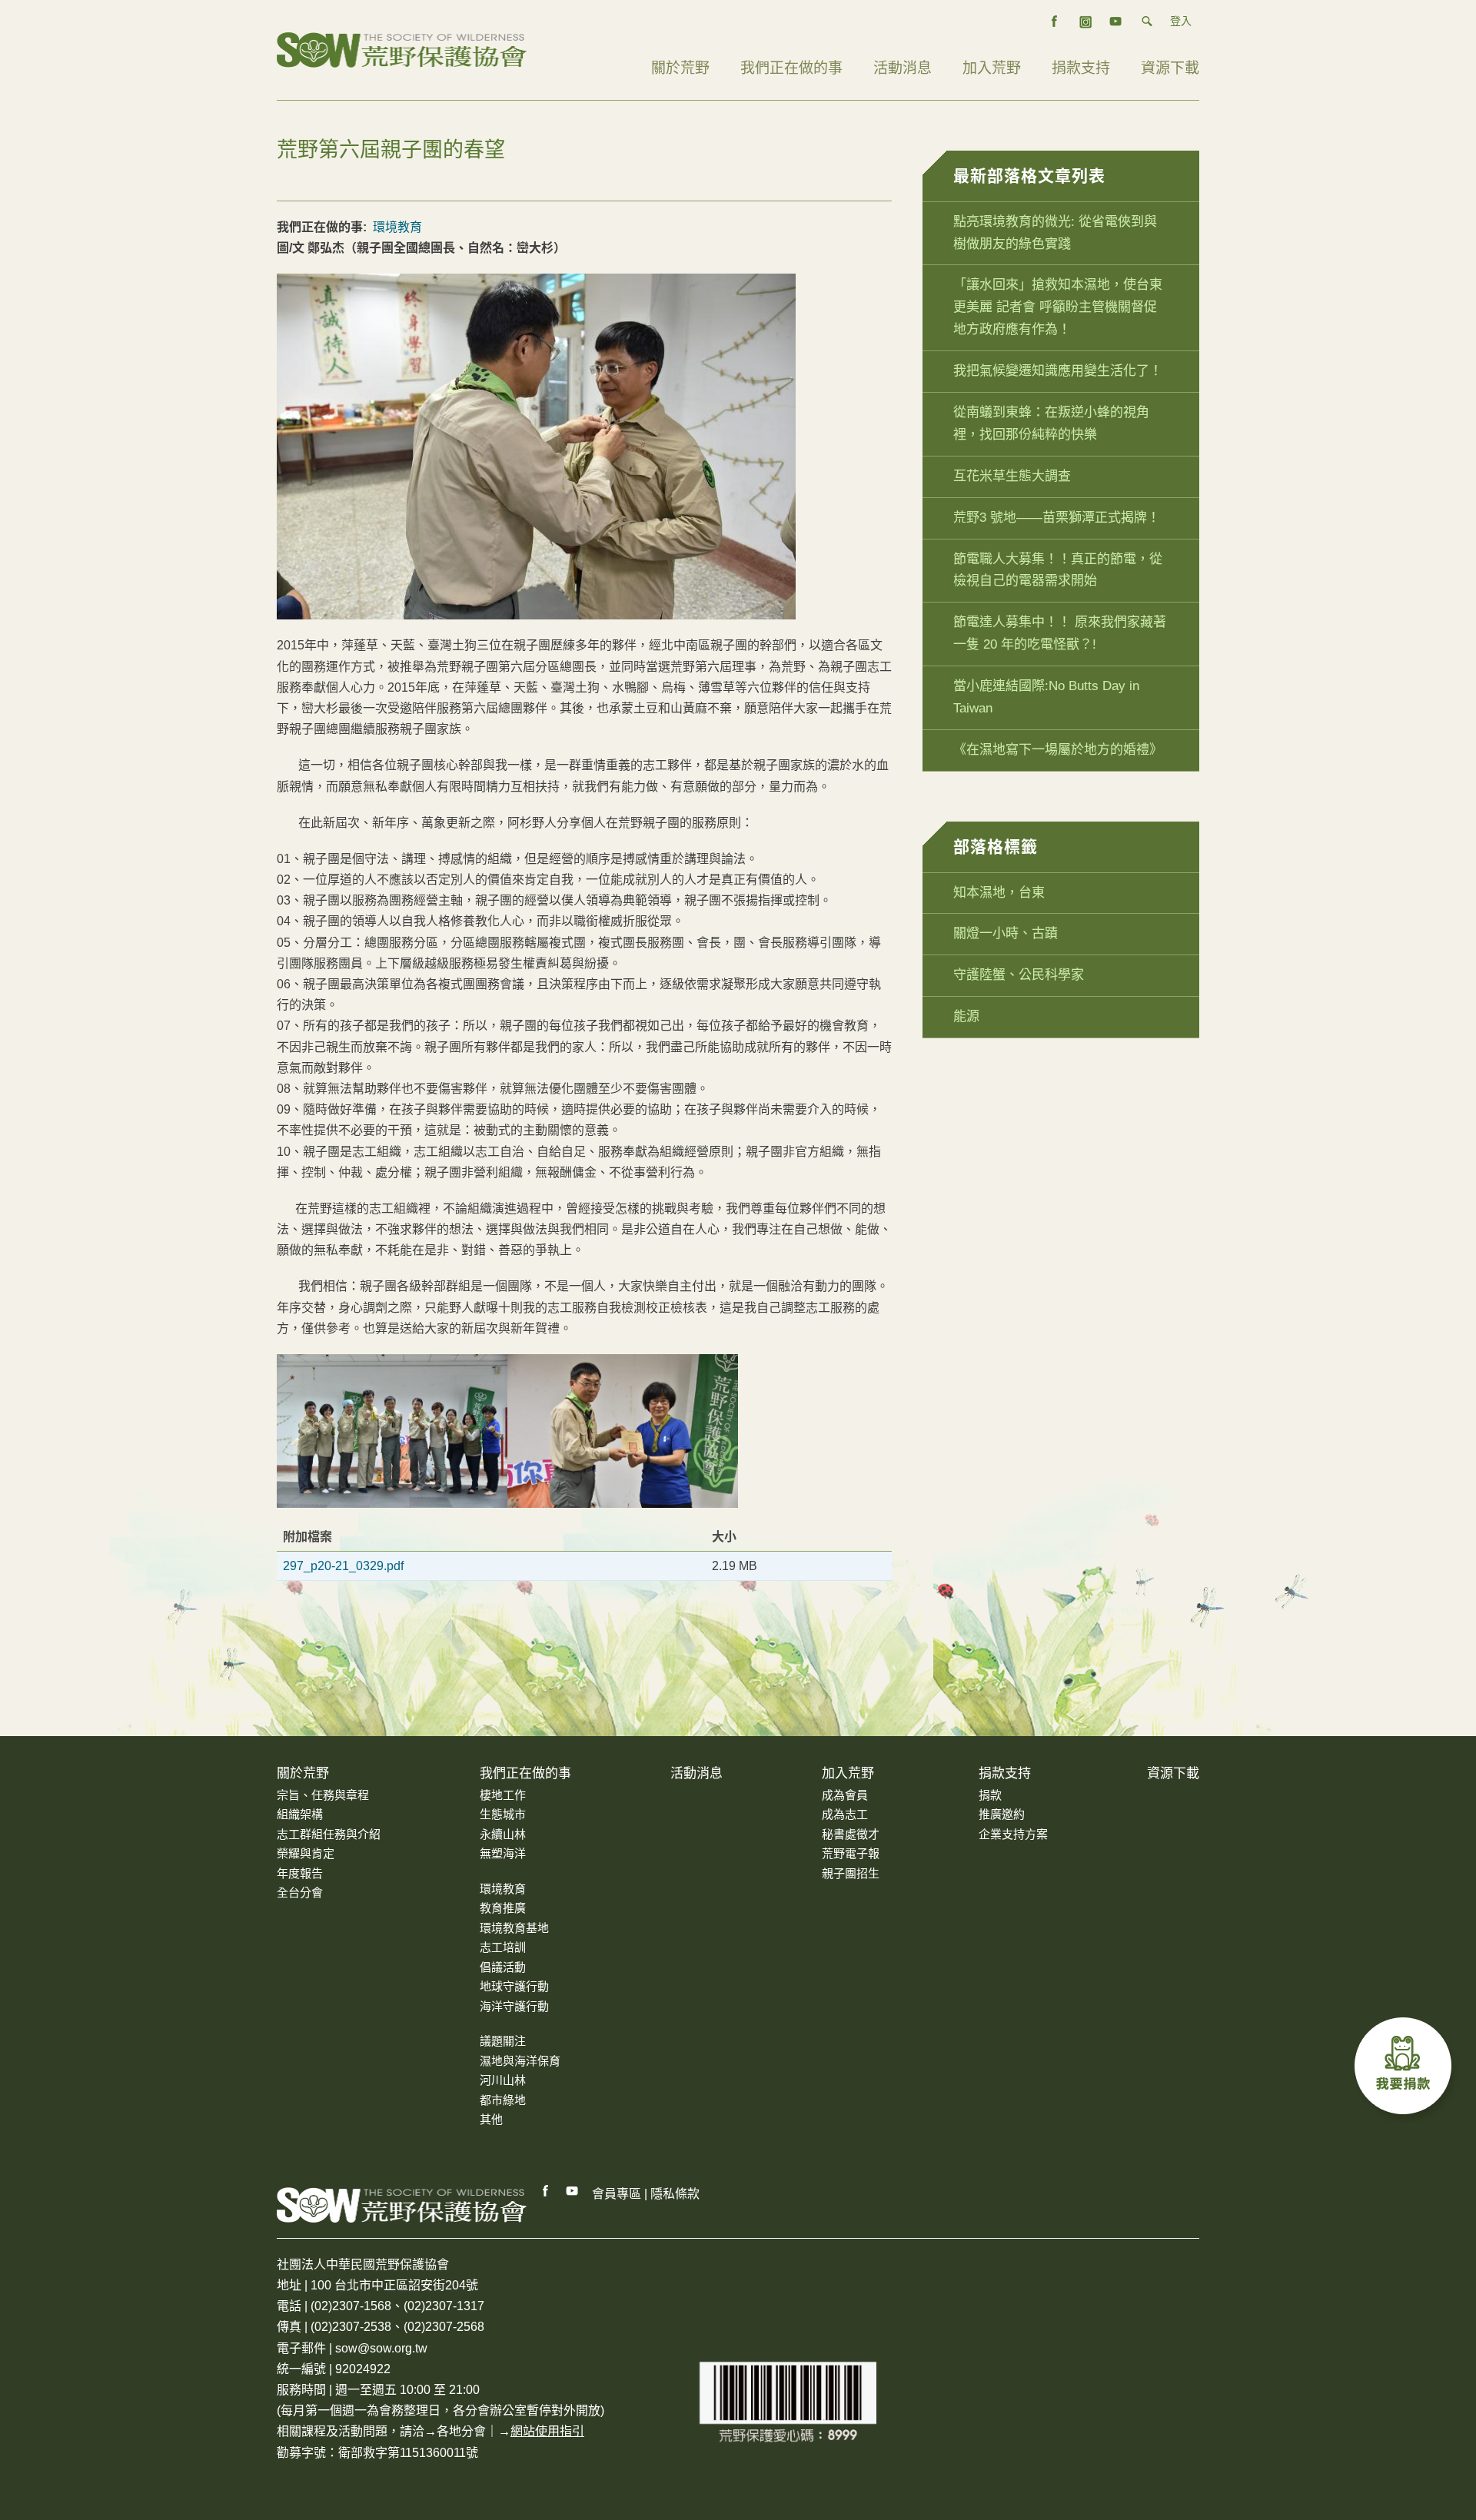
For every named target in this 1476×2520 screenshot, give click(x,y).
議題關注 (503, 2041)
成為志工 (845, 1814)
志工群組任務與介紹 (329, 1834)
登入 (1181, 21)
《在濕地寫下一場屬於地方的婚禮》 (1058, 750)
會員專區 (617, 2194)
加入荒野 (992, 68)
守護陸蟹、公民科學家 (1019, 975)
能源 (966, 1016)
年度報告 (300, 1873)
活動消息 (903, 68)
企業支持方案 (1013, 1834)
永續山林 (503, 1834)
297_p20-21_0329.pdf (343, 1566)
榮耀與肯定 (306, 1853)
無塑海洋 (503, 1853)
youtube (1116, 22)
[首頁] (402, 49)
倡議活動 (503, 1967)
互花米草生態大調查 (1012, 476)
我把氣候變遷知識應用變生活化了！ (1058, 371)
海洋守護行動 (514, 2006)
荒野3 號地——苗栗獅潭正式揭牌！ (1057, 518)
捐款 (990, 1795)
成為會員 (845, 1795)
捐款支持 (1081, 68)
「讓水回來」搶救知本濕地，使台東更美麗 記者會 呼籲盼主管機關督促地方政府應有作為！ (1058, 307)
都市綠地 (503, 2100)
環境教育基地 (514, 1928)
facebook (1055, 22)
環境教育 (397, 227)
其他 (491, 2119)
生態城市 (503, 1814)
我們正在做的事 (791, 68)
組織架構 (300, 1814)
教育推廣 (503, 1908)
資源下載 (1170, 68)
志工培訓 (503, 1947)
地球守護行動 (514, 1986)
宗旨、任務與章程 (323, 1795)
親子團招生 (851, 1873)
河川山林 (503, 2080)
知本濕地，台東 (999, 893)
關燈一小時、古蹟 (1006, 933)
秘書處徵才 (851, 1834)
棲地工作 (503, 1795)
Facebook (546, 2191)
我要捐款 (1407, 2070)
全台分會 (300, 1892)
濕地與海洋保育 (520, 2061)
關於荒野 (680, 68)
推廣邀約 (1002, 1814)
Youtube (573, 2191)
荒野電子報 (851, 1853)
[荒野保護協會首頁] (402, 2205)
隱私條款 (675, 2194)
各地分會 (461, 2431)
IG (1085, 22)
